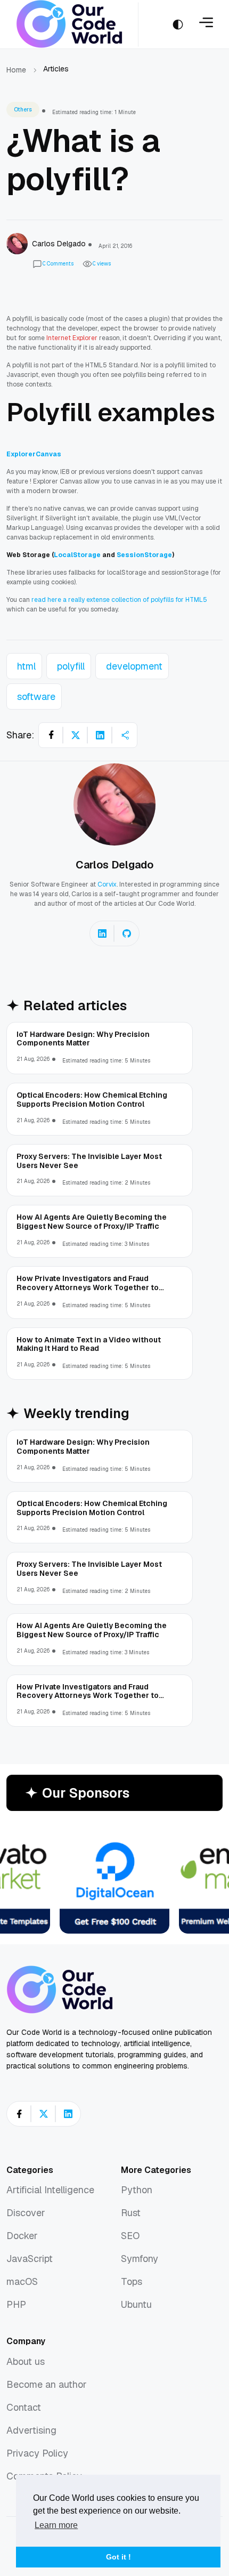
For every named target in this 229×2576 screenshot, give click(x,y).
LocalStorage (78, 555)
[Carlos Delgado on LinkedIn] (102, 933)
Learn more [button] (56, 2525)
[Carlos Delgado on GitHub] (127, 933)
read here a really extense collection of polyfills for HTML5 (119, 600)
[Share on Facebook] (51, 735)
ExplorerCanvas (34, 454)
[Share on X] (76, 735)
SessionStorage (144, 555)
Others (23, 110)
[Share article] (125, 735)
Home (16, 70)
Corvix (107, 884)
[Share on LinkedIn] (100, 735)
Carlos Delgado (114, 865)
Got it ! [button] (118, 2557)
